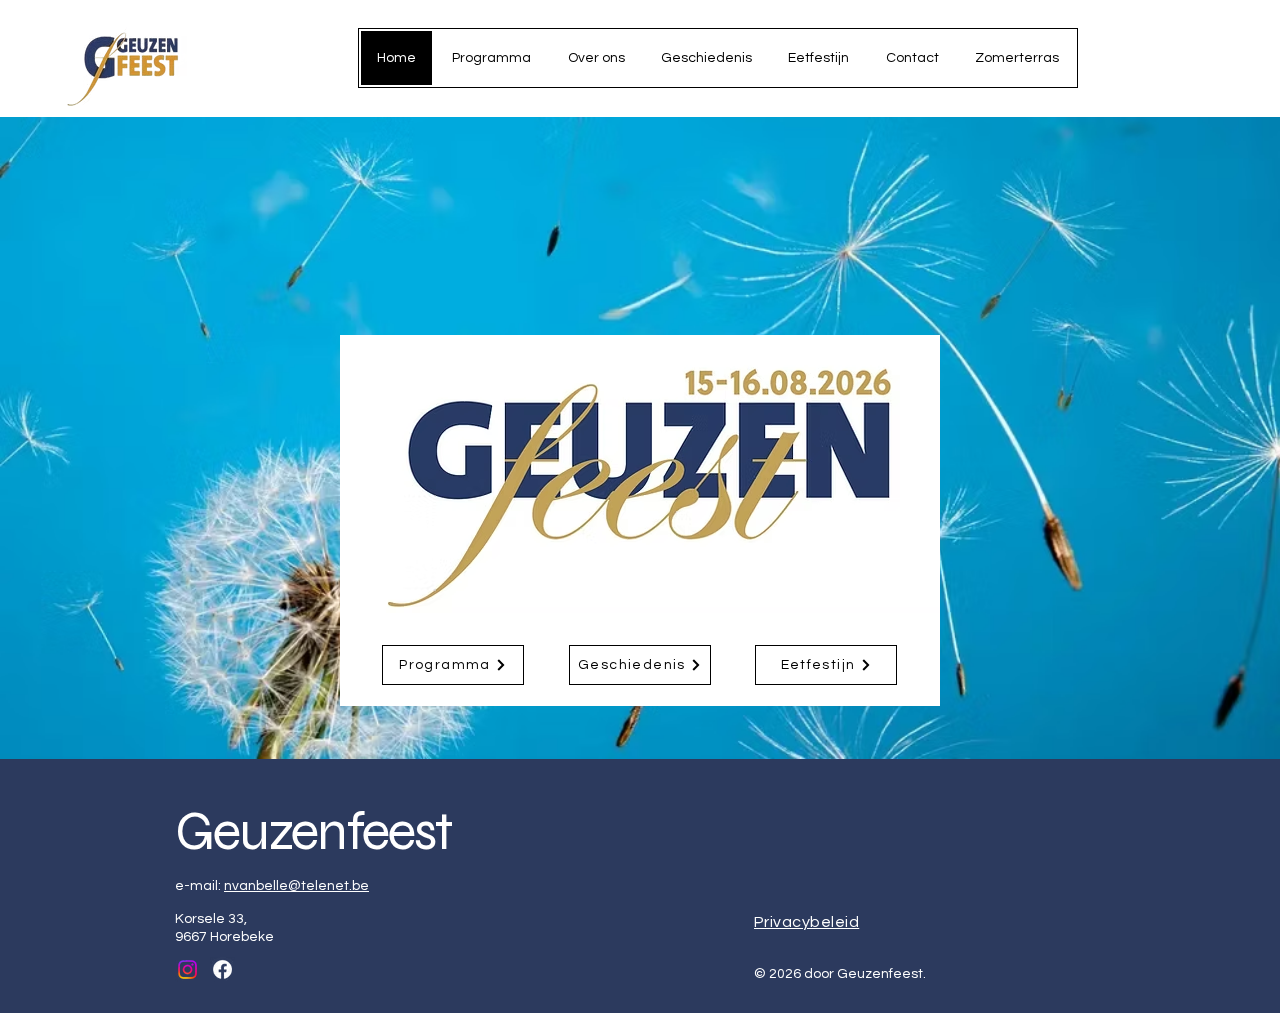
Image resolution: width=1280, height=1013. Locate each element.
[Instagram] (187, 969)
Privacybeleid (806, 922)
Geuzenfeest (313, 831)
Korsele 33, (211, 919)
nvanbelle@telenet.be (296, 886)
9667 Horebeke (224, 937)
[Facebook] (222, 969)
